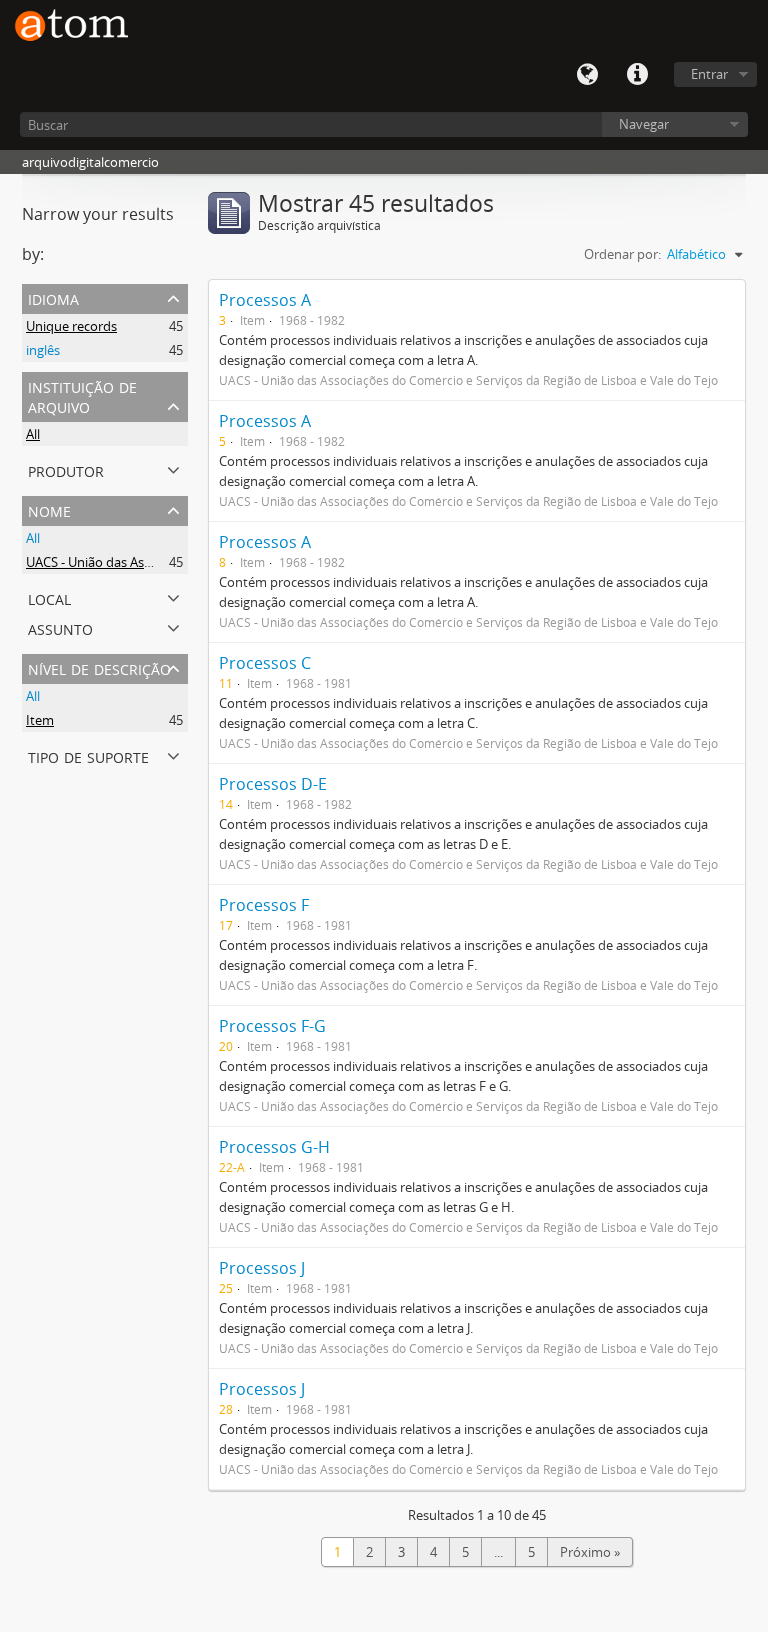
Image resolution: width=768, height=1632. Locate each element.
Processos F (264, 905)
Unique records (71, 326)
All (33, 434)
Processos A (265, 300)
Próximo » (590, 1552)
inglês (43, 350)
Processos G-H (274, 1147)
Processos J (262, 1268)
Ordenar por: (622, 254)
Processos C (265, 663)
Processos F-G (272, 1026)
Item (40, 720)
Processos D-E (273, 784)
